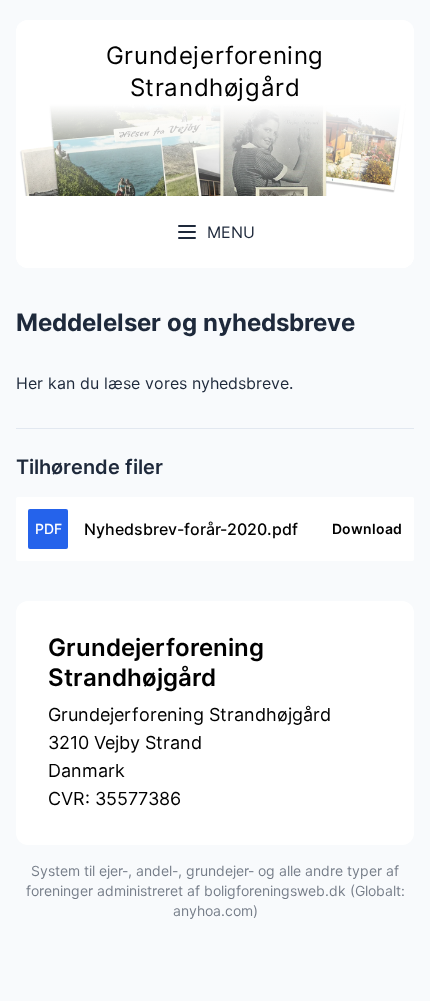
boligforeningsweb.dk (275, 890)
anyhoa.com (213, 910)
